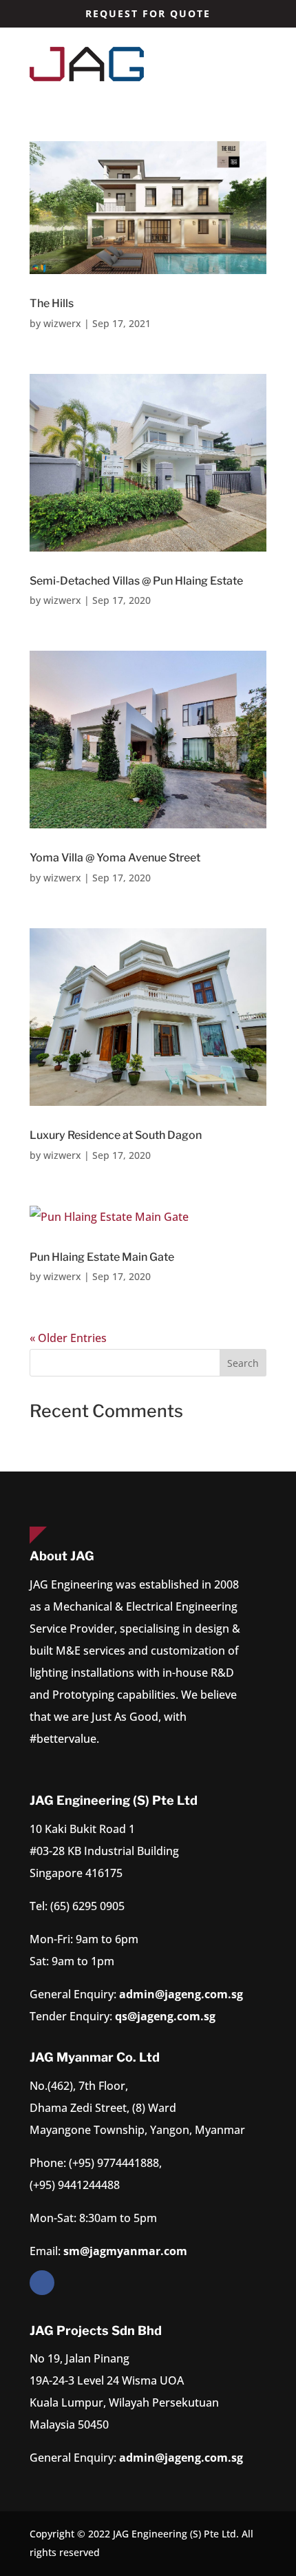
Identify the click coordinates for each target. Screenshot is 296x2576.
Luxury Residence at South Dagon (116, 1135)
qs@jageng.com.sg (165, 2016)
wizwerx (62, 323)
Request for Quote (148, 13)
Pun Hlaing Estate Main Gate (102, 1257)
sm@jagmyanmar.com (125, 2251)
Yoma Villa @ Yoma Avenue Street (115, 858)
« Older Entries (68, 1338)
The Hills (52, 303)
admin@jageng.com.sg (181, 1994)
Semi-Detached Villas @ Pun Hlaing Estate (136, 581)
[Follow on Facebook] (42, 2283)
